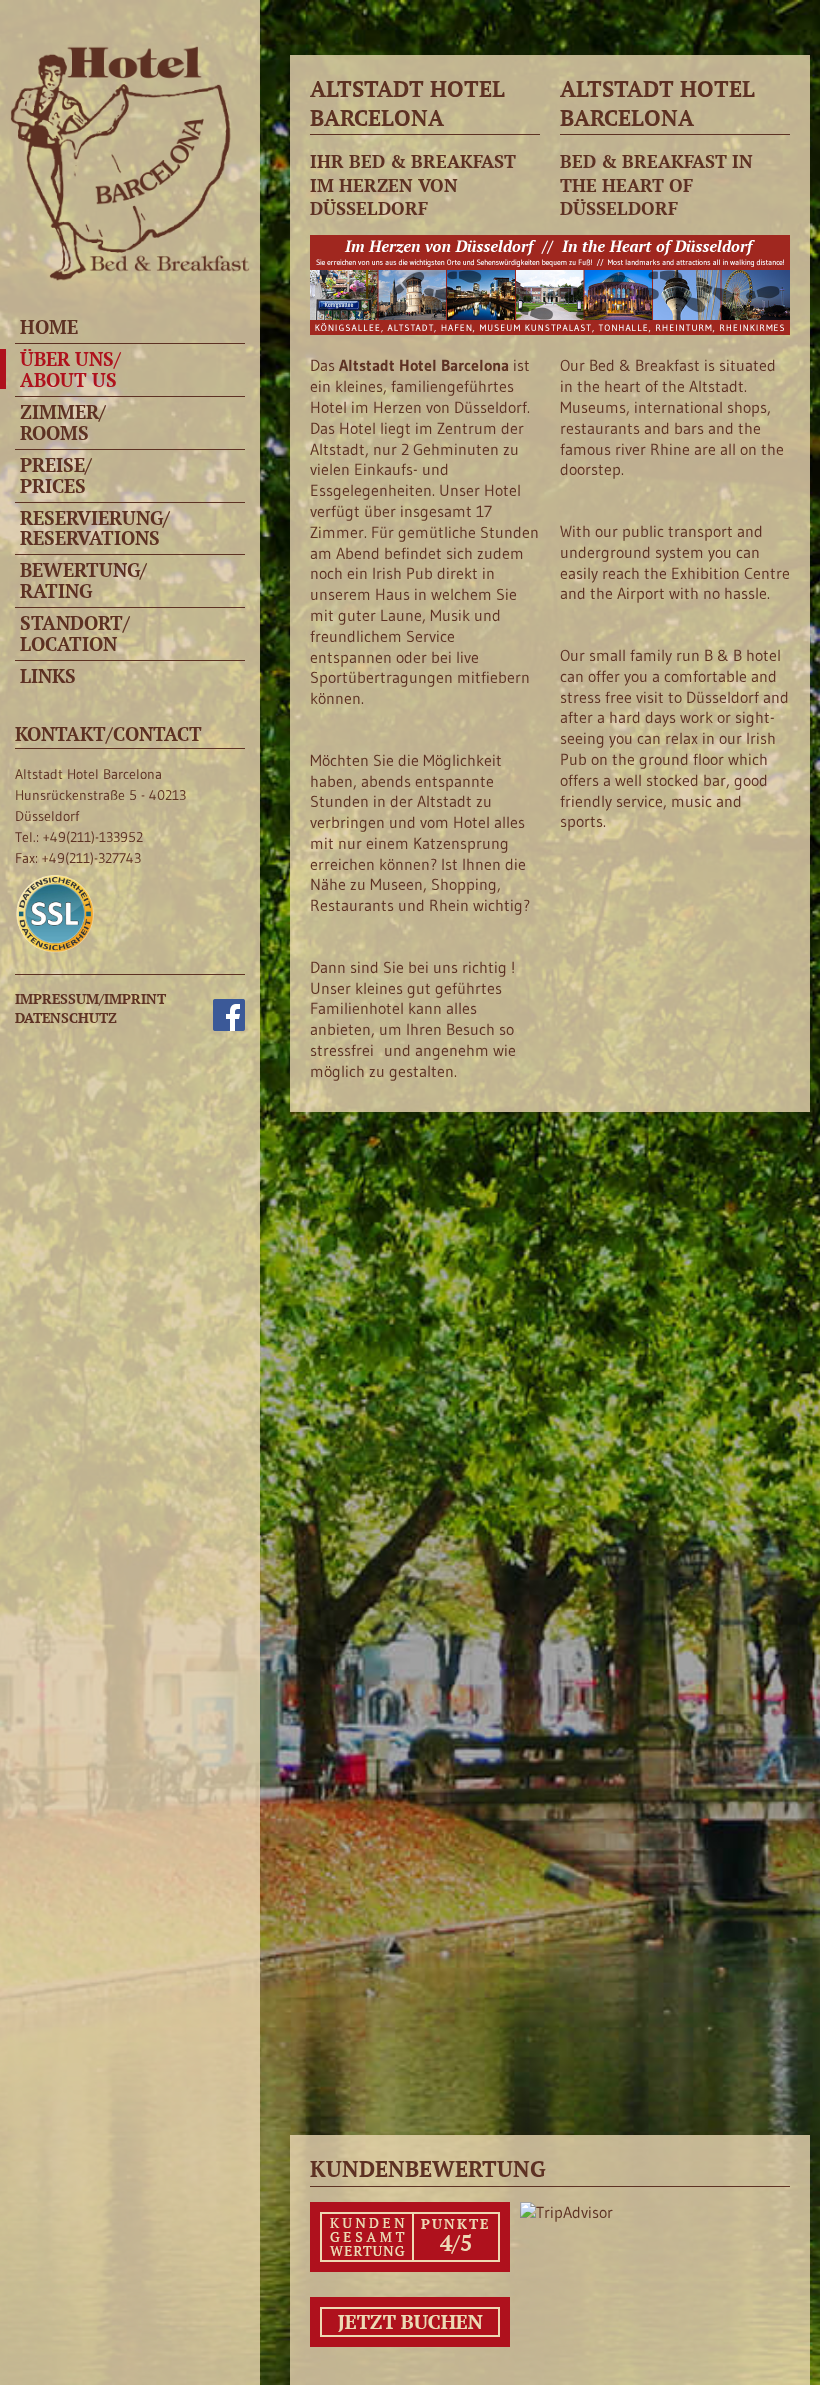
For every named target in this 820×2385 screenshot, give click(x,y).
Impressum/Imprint (90, 998)
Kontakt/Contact (108, 733)
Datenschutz (66, 1017)
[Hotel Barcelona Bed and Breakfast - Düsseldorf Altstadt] (125, 276)
